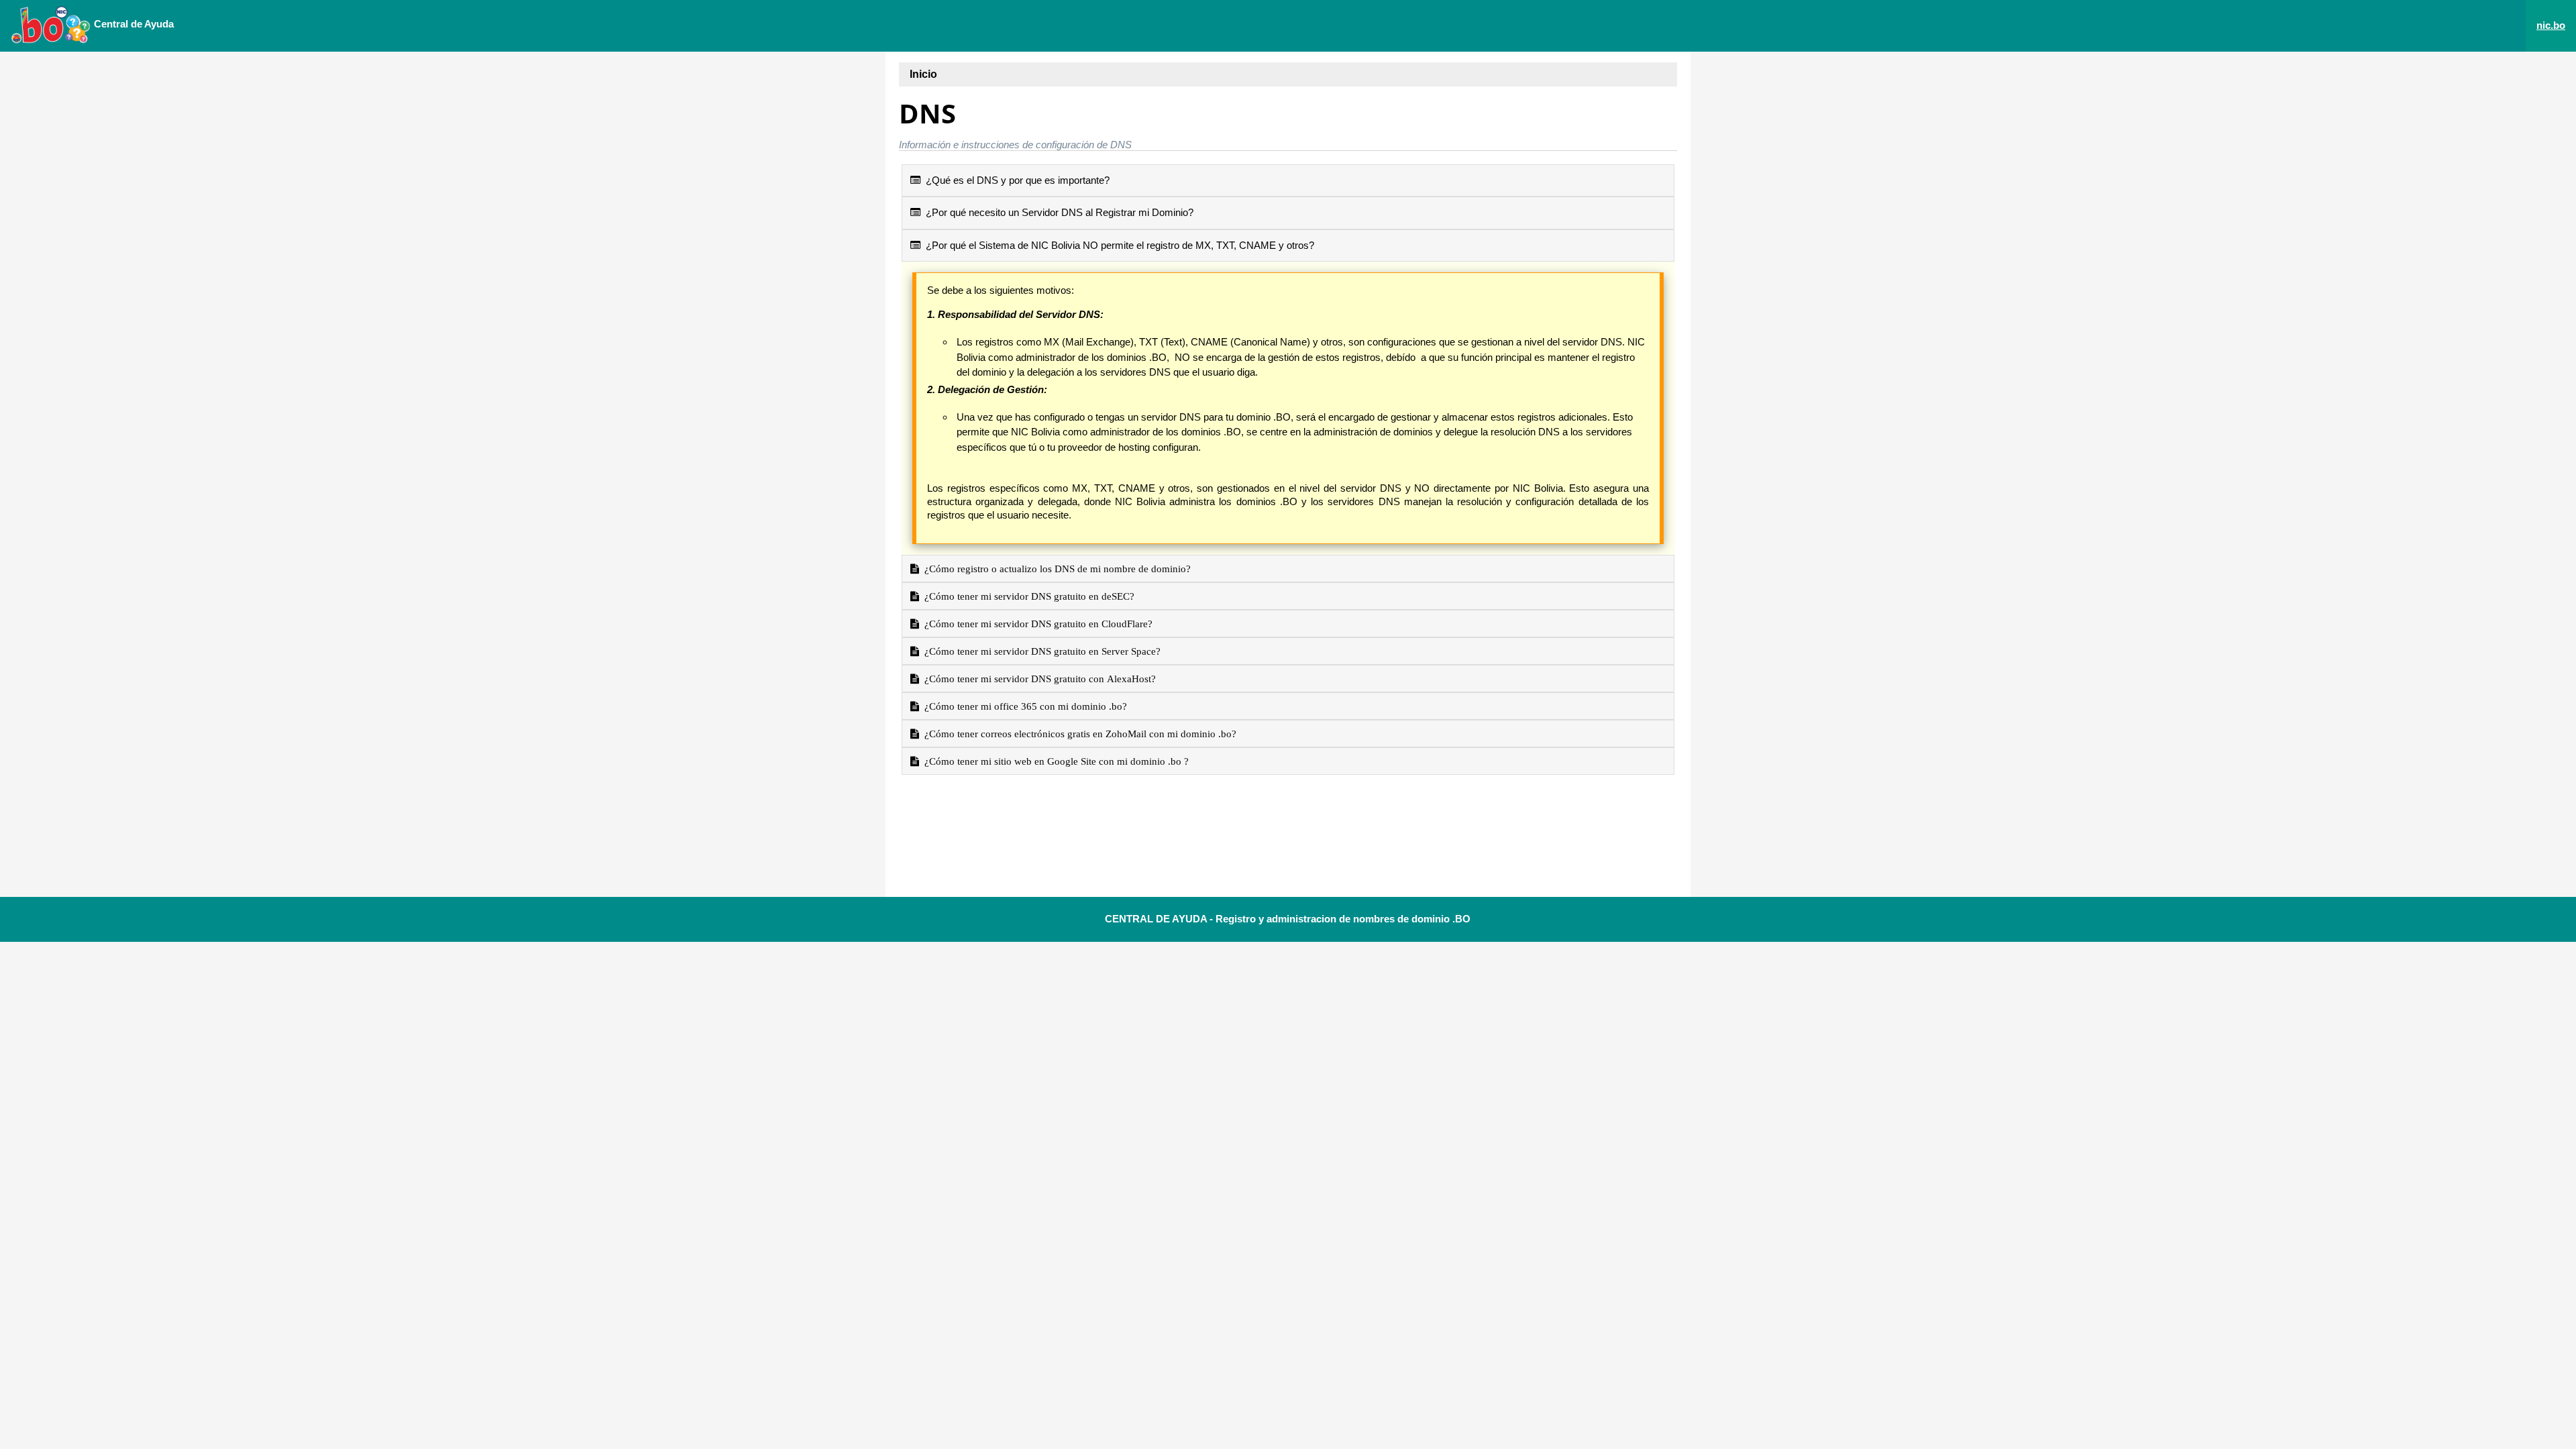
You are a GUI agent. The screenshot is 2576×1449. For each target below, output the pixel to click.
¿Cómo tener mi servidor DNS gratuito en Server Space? (1040, 651)
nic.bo (2551, 25)
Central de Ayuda (132, 24)
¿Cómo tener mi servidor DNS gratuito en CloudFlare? (1036, 624)
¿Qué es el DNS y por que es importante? (1015, 180)
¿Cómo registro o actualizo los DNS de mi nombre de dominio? (1055, 569)
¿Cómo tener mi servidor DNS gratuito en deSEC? (1027, 596)
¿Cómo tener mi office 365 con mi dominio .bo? (1023, 706)
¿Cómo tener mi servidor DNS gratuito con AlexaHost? (1037, 679)
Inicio (923, 74)
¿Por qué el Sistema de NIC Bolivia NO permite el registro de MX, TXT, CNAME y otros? (1117, 245)
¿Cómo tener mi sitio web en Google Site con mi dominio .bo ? (1054, 761)
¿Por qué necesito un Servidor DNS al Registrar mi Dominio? (1057, 212)
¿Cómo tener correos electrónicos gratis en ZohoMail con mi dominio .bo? (1078, 734)
